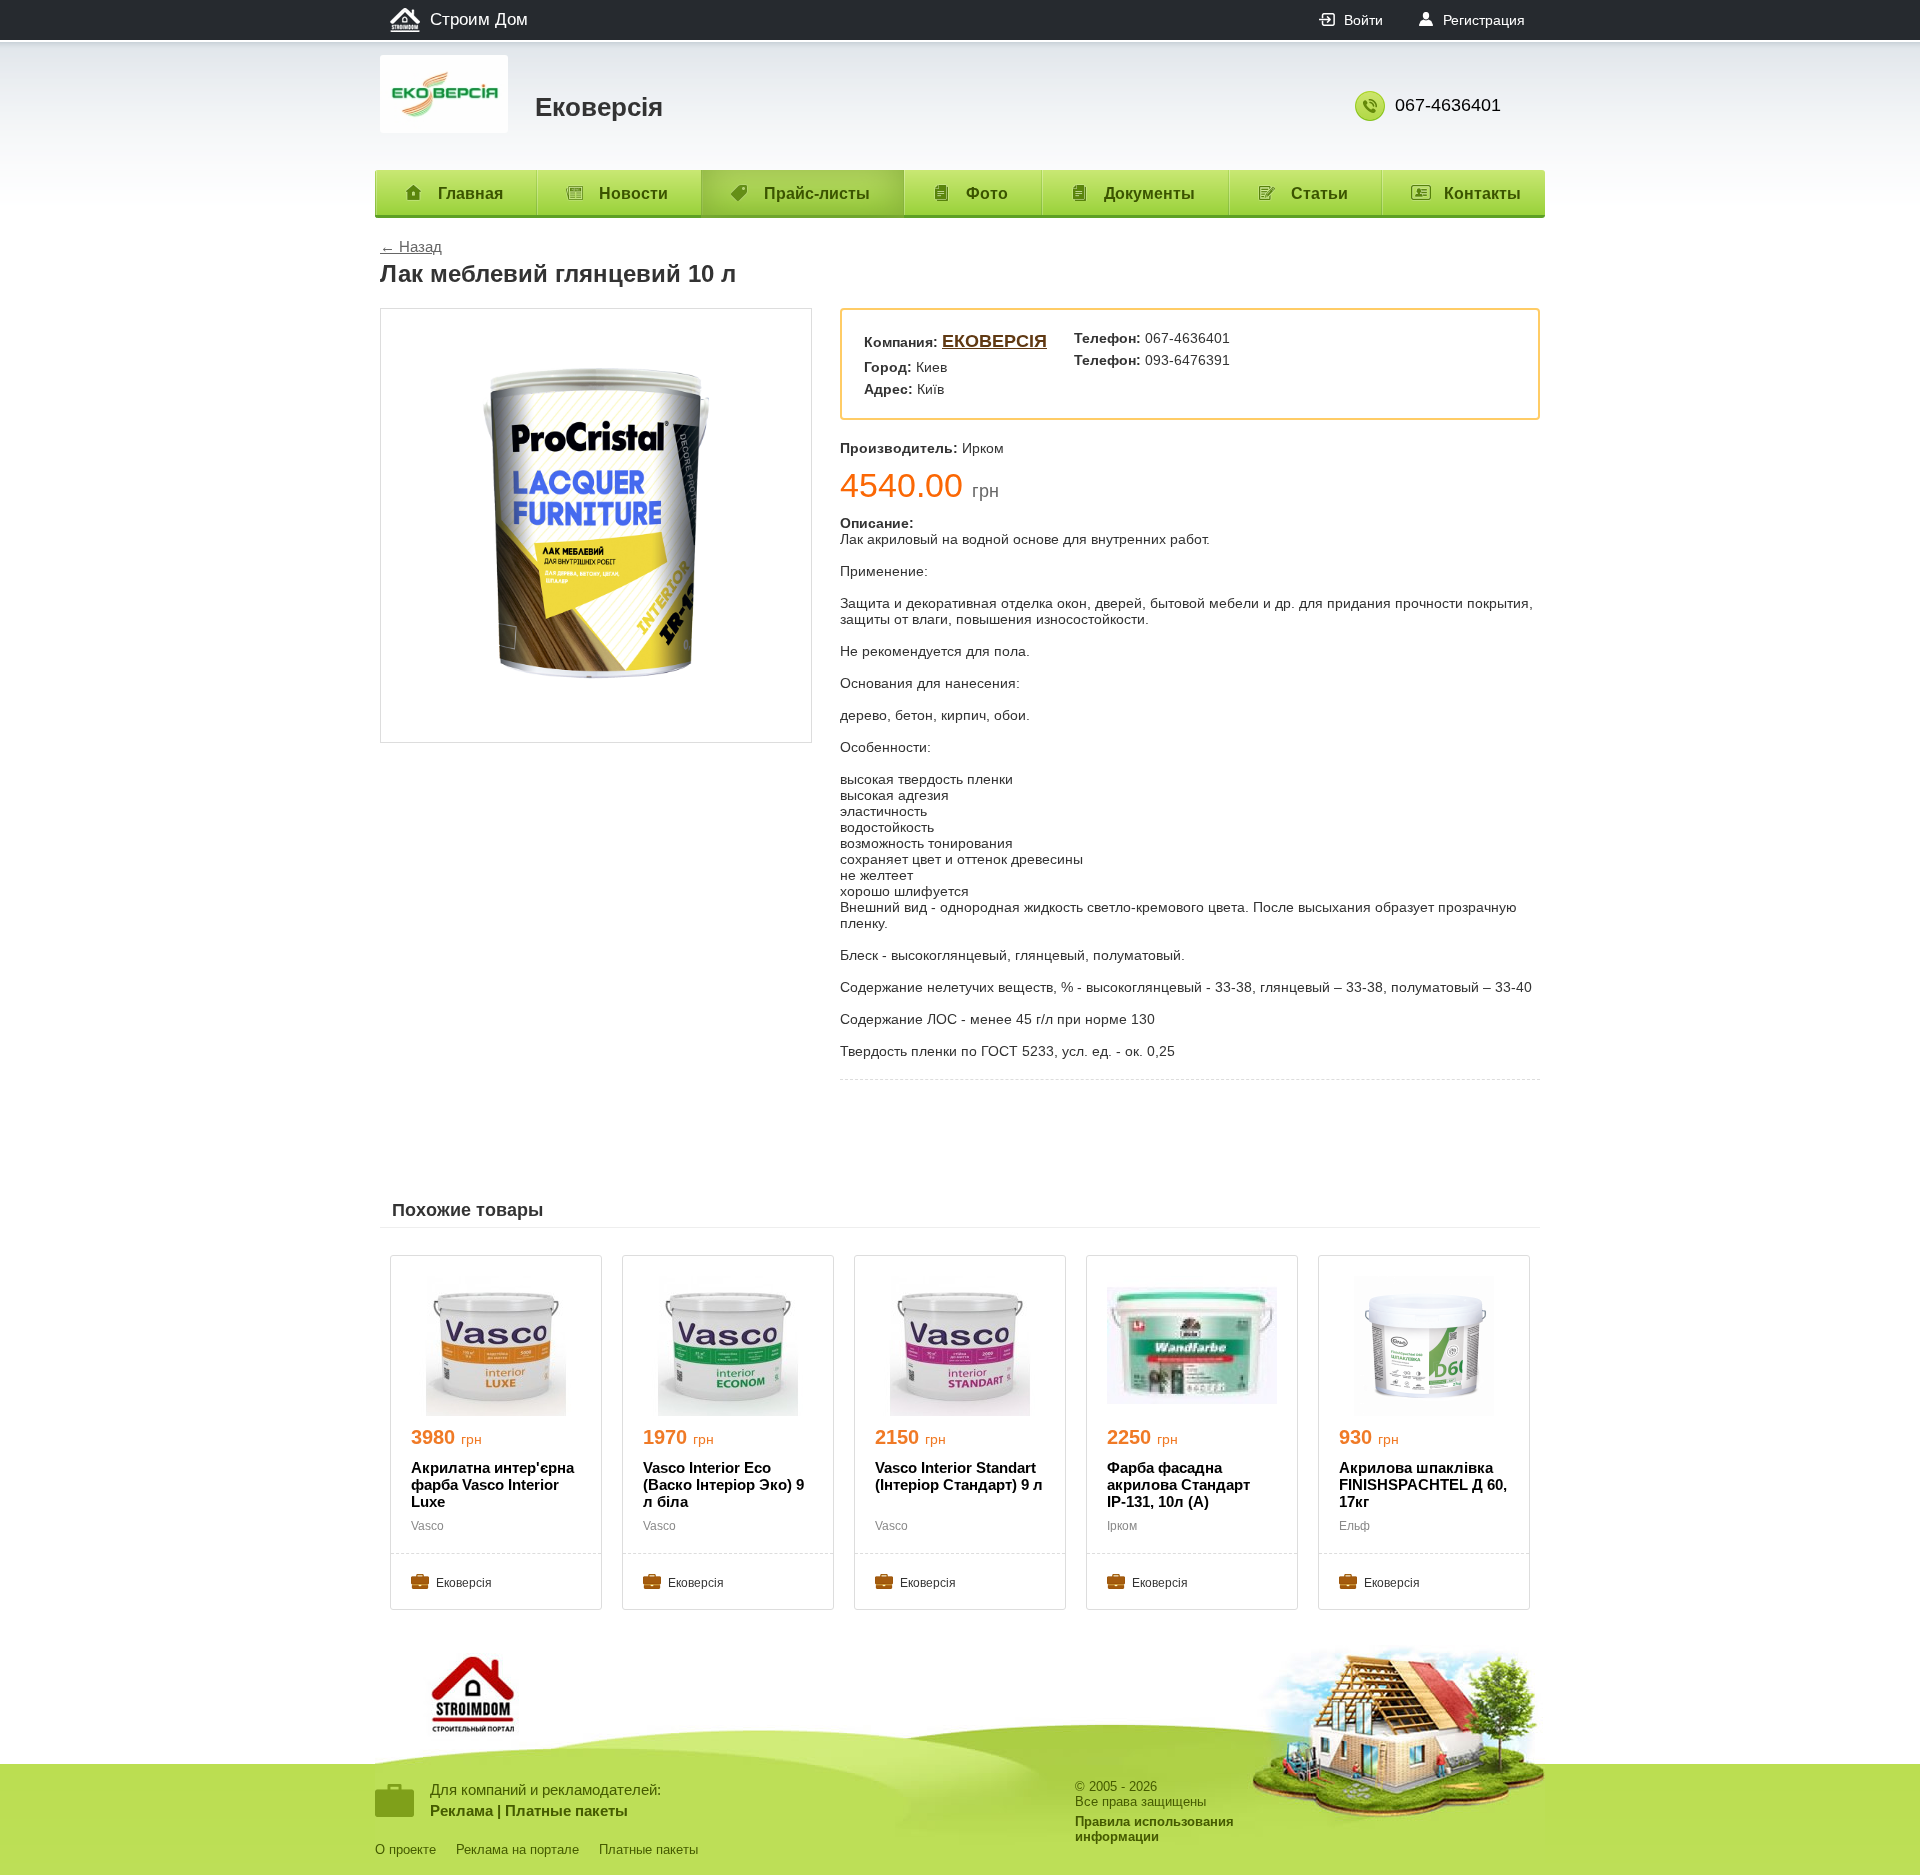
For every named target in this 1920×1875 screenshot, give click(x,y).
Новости (633, 193)
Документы (1149, 193)
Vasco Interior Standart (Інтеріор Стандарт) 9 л (959, 1476)
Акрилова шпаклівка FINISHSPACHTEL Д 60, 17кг (1423, 1484)
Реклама (461, 1810)
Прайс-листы (817, 193)
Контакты (1482, 193)
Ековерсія (994, 341)
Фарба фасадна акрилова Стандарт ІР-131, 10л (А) (1178, 1484)
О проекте (405, 1849)
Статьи (1319, 193)
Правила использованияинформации (1154, 1829)
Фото (987, 193)
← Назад (411, 246)
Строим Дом (479, 19)
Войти (1363, 20)
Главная (470, 193)
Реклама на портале (517, 1849)
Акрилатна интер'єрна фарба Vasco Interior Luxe (492, 1484)
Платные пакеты (566, 1810)
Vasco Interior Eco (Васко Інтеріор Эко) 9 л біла (723, 1484)
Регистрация (1484, 20)
